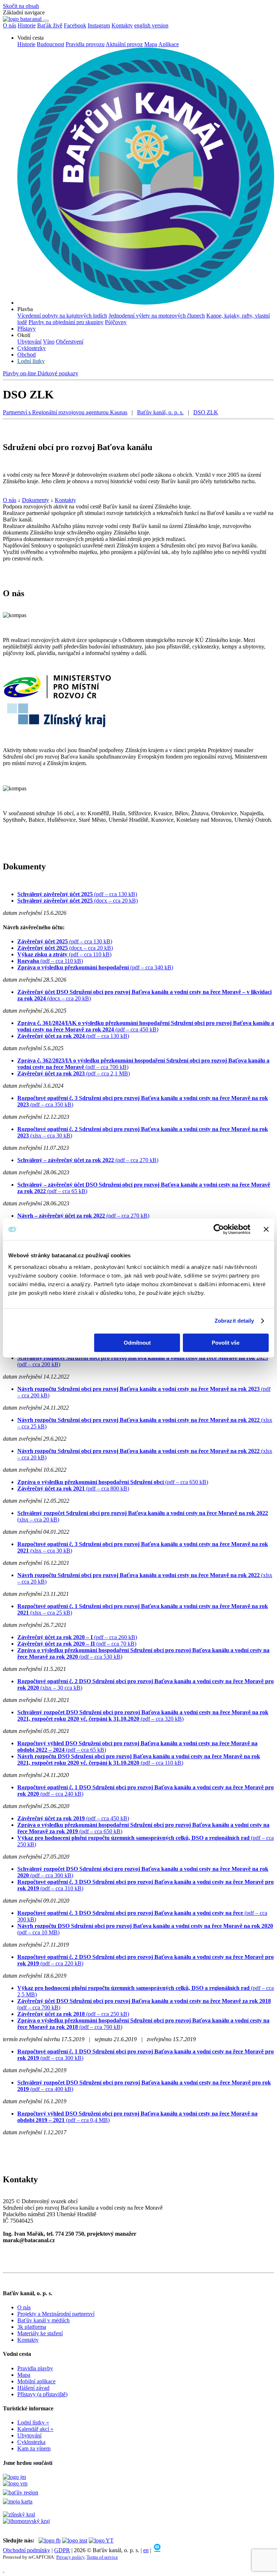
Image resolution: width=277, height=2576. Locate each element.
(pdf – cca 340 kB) (95, 967)
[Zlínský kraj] (19, 2514)
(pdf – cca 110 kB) (64, 954)
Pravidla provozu (85, 44)
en (146, 2550)
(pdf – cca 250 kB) (73, 2014)
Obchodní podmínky (27, 2550)
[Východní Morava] (15, 2483)
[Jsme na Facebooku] (50, 2540)
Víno (49, 342)
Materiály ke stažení (40, 2333)
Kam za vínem (34, 2448)
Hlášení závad (33, 2388)
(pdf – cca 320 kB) (143, 1715)
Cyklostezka (31, 2442)
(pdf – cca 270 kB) (88, 1160)
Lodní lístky (31, 361)
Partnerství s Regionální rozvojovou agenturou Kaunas (65, 412)
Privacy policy (70, 2557)
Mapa (151, 44)
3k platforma (32, 2327)
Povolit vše (226, 1343)
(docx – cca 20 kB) (78, 901)
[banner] (23, 19)
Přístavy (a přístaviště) (42, 2394)
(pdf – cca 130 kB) (77, 894)
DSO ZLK (206, 412)
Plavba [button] (25, 309)
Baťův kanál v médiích (43, 2320)
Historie (26, 44)
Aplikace (169, 44)
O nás (10, 500)
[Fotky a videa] (75, 2540)
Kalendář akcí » (35, 2429)
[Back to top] (4, 2570)
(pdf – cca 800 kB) (73, 1488)
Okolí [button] (24, 335)
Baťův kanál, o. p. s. (160, 412)
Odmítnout (137, 1343)
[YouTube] (101, 2540)
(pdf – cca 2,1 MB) (74, 1073)
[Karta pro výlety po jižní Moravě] (18, 2501)
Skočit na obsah (21, 6)
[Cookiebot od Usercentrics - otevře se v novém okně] (219, 1229)
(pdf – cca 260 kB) (77, 1637)
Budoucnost (50, 44)
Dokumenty (36, 500)
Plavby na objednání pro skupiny (66, 322)
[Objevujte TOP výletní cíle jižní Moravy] (14, 2477)
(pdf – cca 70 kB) (77, 1644)
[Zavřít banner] (266, 1229)
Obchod (27, 355)
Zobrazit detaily (234, 1321)
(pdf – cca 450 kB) (146, 1026)
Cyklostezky (32, 348)
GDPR (62, 2550)
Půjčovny (116, 322)
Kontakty (122, 25)
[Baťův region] (138, 2493)
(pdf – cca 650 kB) (113, 1482)
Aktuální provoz (124, 44)
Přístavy (27, 329)
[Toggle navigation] (46, 21)
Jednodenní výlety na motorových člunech (157, 316)
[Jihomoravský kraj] (26, 2521)
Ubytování (29, 342)
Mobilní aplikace (36, 2381)
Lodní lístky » (33, 2422)
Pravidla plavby (35, 2368)
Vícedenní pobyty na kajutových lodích (62, 316)
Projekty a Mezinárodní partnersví (56, 2314)
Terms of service (102, 2557)
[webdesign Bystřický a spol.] (157, 2550)
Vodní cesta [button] (30, 38)
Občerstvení (70, 342)
